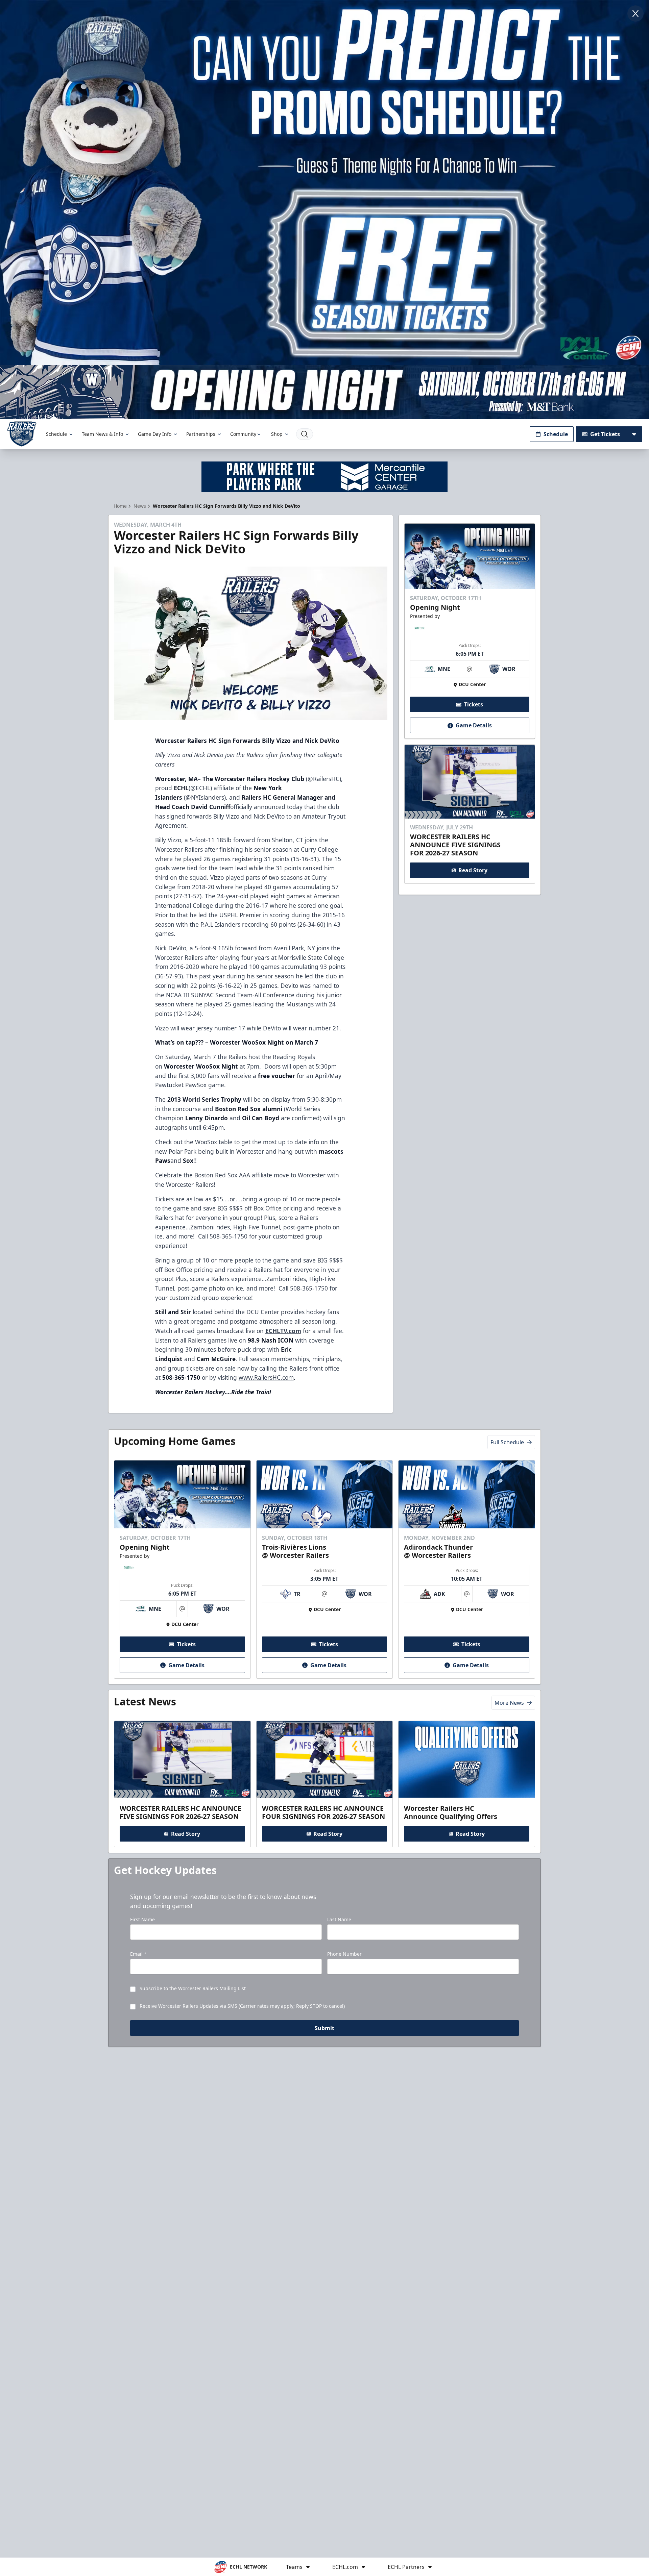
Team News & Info (102, 434)
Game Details (474, 726)
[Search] (305, 434)
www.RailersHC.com (266, 1377)
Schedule (56, 434)
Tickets (474, 705)
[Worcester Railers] (22, 434)
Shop (277, 434)
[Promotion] (324, 392)
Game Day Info (155, 434)
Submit (324, 2028)
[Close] (635, 14)
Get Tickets (605, 434)
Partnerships (201, 434)
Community (243, 434)
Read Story (473, 870)
